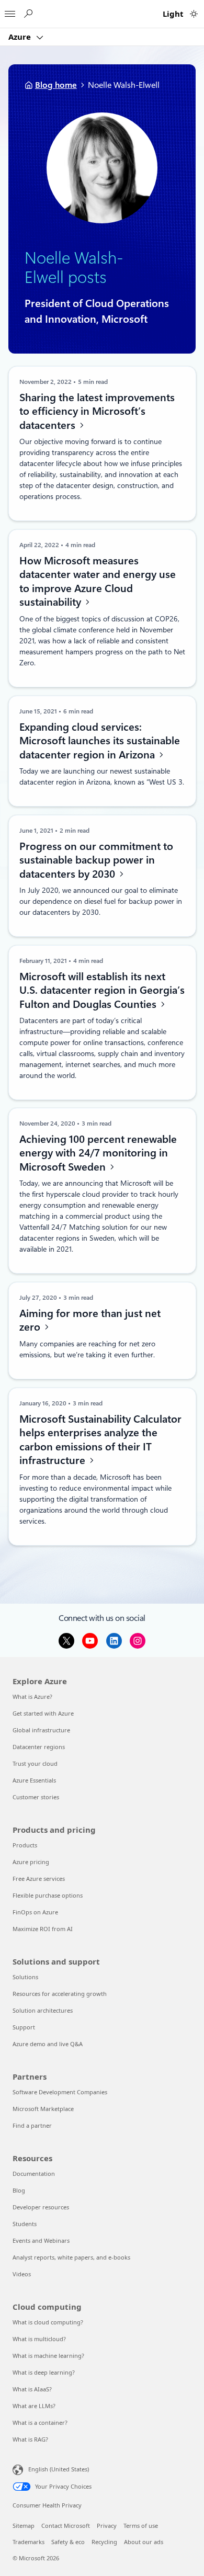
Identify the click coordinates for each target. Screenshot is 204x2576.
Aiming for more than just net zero (89, 1320)
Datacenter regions (39, 1747)
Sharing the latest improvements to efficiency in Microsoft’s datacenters (97, 411)
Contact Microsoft (66, 2526)
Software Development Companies (60, 2092)
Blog (19, 2190)
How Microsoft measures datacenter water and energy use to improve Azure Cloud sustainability (97, 582)
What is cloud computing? (48, 2322)
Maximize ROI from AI (43, 1929)
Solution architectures (43, 2010)
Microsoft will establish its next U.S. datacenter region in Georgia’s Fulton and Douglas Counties (101, 990)
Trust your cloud (35, 1763)
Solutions (25, 1977)
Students (25, 2224)
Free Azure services (39, 1879)
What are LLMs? (34, 2406)
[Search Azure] (28, 14)
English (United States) (59, 2469)
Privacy (107, 2526)
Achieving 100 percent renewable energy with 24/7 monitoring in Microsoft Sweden (98, 1153)
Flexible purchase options (48, 1895)
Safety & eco (68, 2542)
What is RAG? (30, 2439)
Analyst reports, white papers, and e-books (71, 2257)
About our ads (144, 2542)
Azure (21, 37)
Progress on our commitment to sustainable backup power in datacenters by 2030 (96, 860)
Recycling (104, 2542)
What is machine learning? (48, 2356)
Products (25, 1845)
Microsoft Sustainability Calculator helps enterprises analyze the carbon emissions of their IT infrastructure (100, 1439)
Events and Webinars (41, 2240)
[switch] (194, 14)
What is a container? (40, 2422)
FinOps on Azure (35, 1912)
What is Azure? (32, 1696)
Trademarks (29, 2542)
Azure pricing (31, 1862)
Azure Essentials (34, 1780)
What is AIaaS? (32, 2389)
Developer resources (41, 2207)
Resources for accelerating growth (60, 1994)
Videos (22, 2274)
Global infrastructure (41, 1730)
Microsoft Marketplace (43, 2109)
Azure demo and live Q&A (48, 2044)
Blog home (56, 85)
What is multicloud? (39, 2339)
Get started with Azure (43, 1713)
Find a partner (32, 2125)
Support (24, 2027)
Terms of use (141, 2526)
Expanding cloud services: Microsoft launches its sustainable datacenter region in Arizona (99, 740)
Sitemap (24, 2526)
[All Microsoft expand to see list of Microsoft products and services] (10, 11)
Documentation (34, 2174)
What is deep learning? (44, 2372)
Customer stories (36, 1797)
